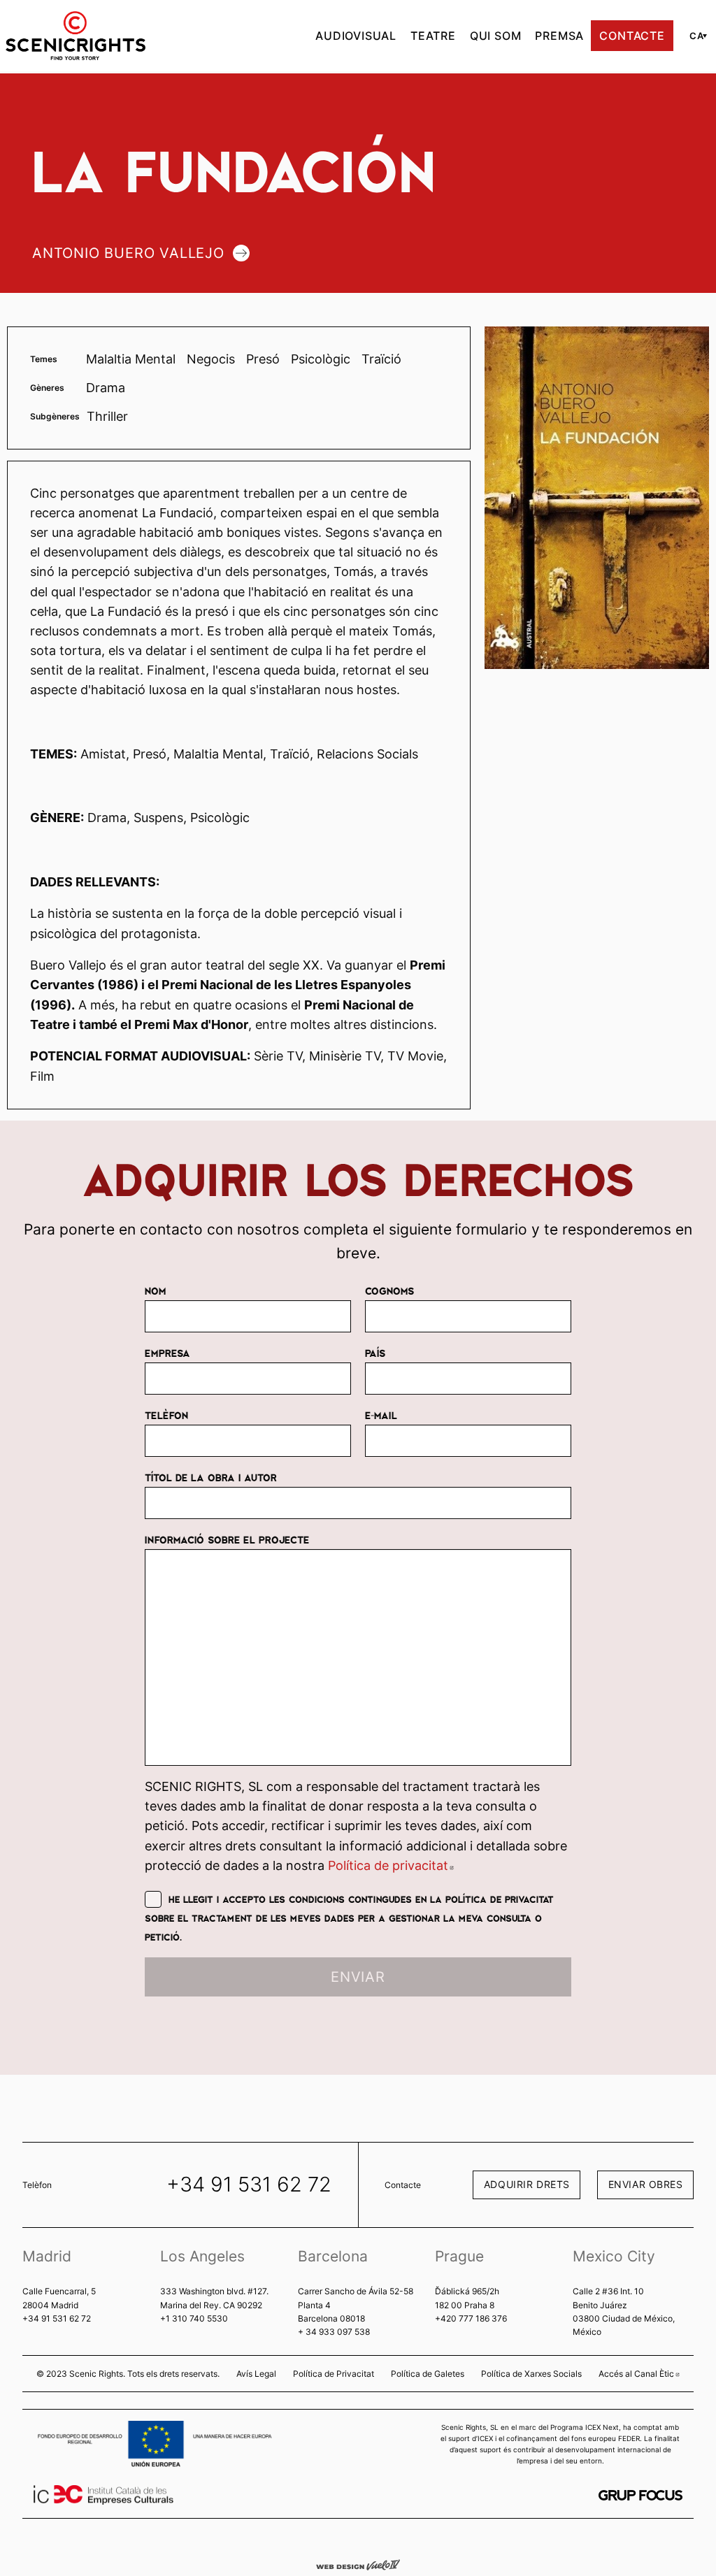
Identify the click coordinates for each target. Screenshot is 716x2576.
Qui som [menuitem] (496, 36)
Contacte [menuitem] (632, 36)
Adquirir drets (527, 2184)
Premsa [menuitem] (559, 36)
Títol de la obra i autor (211, 1477)
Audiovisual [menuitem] (356, 36)
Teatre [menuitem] (433, 36)
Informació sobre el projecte (227, 1539)
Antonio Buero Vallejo (128, 253)
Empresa (167, 1353)
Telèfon (166, 1415)
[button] (696, 36)
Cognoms (389, 1290)
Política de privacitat (391, 1865)
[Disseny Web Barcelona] (358, 2564)
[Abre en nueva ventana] (640, 2495)
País (375, 1353)
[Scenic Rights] (76, 34)
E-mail (381, 1415)
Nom (155, 1290)
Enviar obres (646, 2184)
